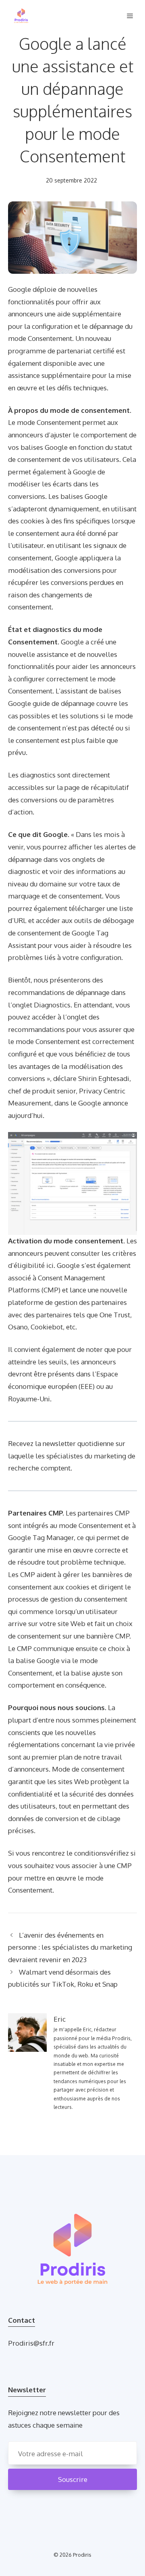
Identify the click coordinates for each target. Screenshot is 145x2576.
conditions (90, 1853)
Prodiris (82, 2555)
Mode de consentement (88, 1769)
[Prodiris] (21, 16)
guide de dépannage (64, 703)
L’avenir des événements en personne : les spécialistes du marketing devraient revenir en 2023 (70, 1947)
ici (50, 1265)
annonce (115, 1103)
